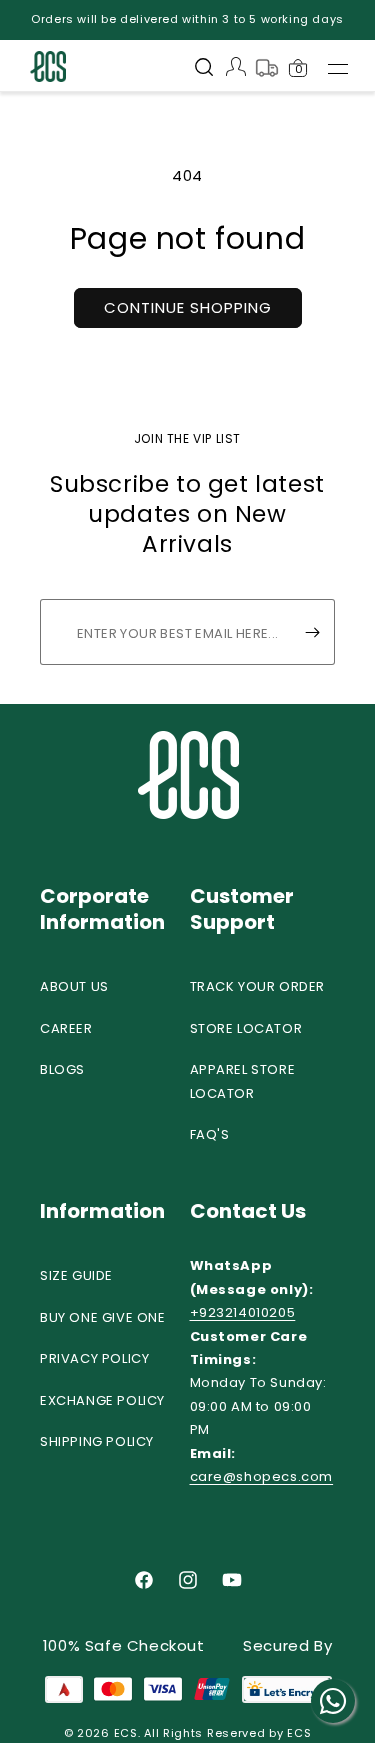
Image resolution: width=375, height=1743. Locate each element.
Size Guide (76, 1275)
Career (66, 1028)
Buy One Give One (103, 1317)
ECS (126, 1733)
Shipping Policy (97, 1441)
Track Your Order (258, 986)
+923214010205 (243, 1312)
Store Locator (246, 1028)
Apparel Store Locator (243, 1081)
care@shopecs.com (262, 1476)
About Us (74, 986)
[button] (204, 69)
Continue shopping (188, 307)
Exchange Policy (102, 1400)
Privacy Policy (94, 1358)
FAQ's (210, 1134)
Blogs (62, 1069)
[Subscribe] (312, 632)
